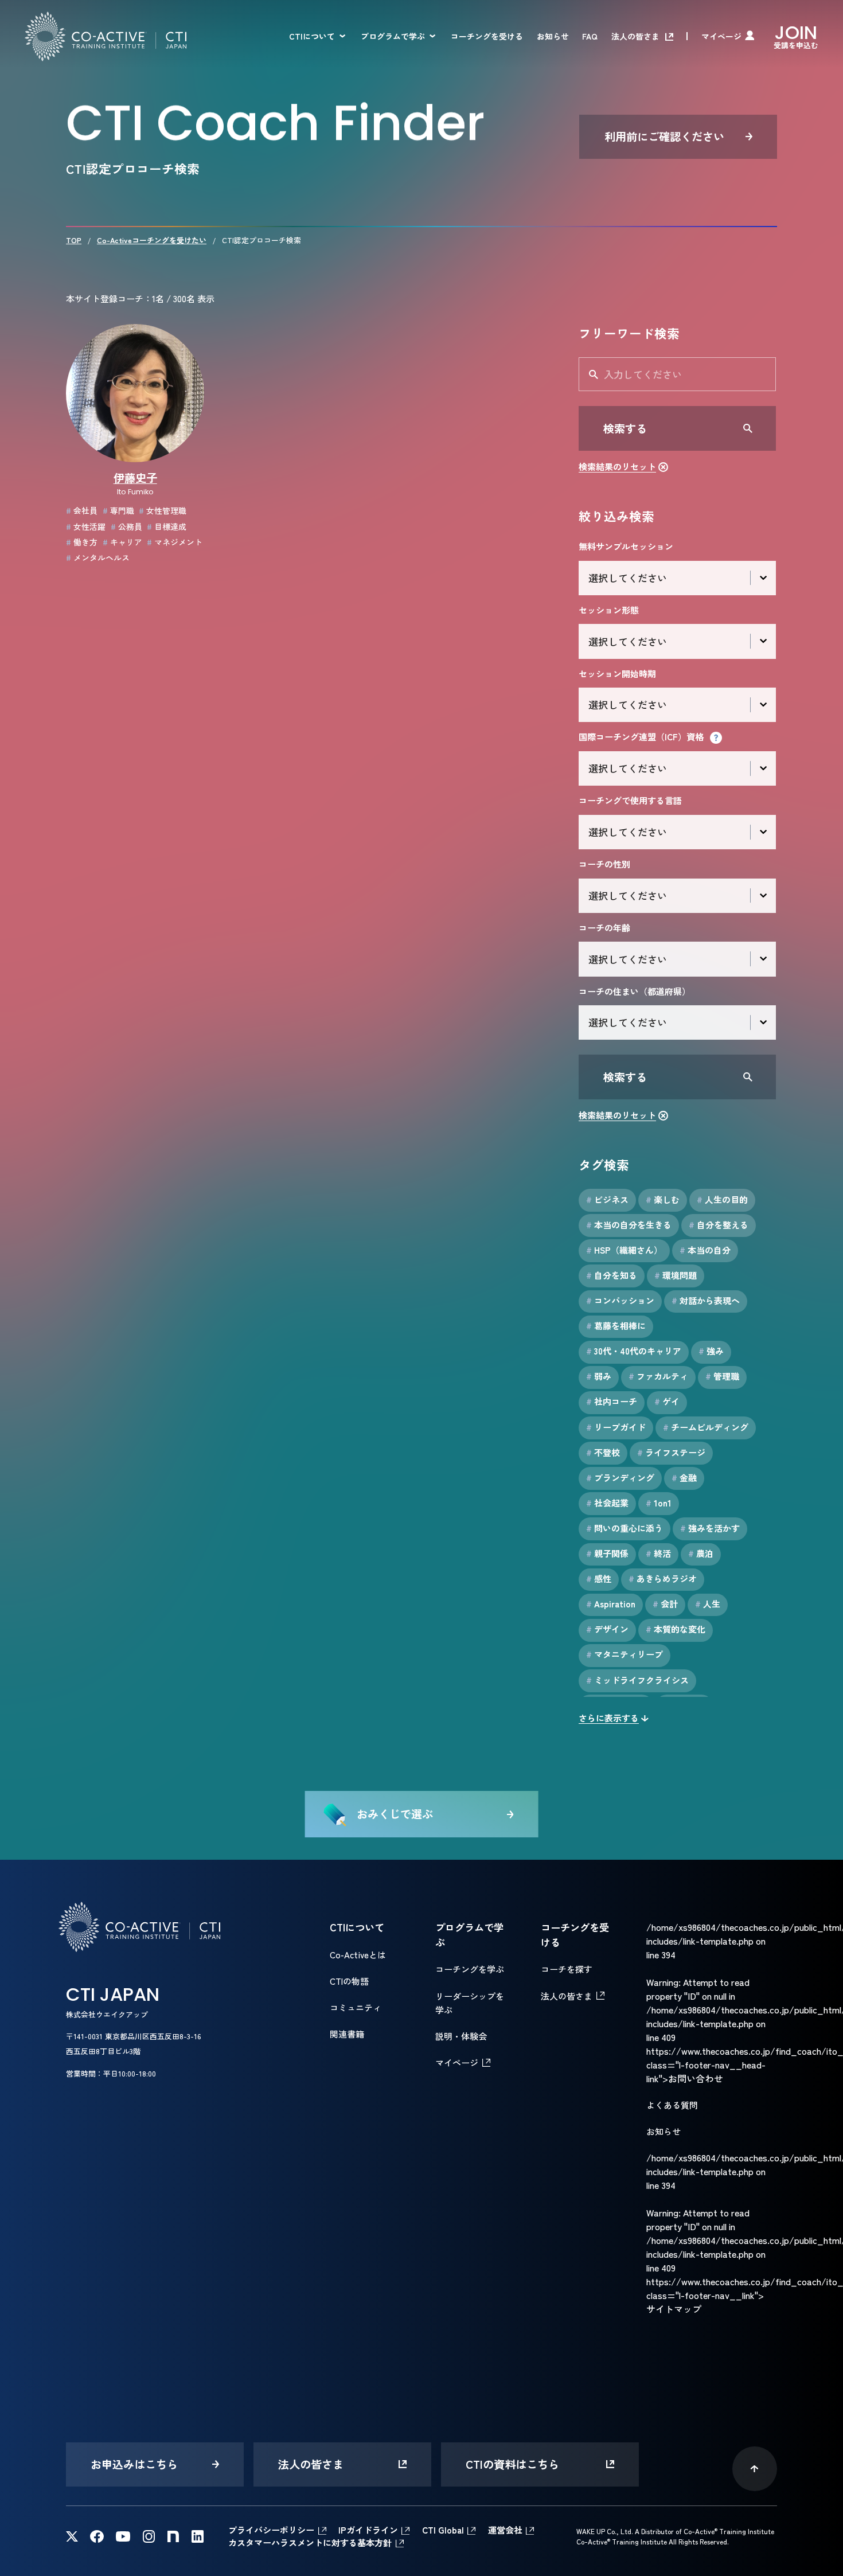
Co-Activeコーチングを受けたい (152, 240)
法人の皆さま (635, 36)
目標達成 (167, 526)
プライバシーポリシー (271, 2530)
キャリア (122, 542)
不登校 (603, 1452)
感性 (599, 1578)
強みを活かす (710, 1528)
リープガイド (616, 1427)
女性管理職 (163, 510)
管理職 (722, 1376)
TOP (74, 240)
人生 (708, 1604)
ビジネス (607, 1199)
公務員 (126, 526)
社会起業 (607, 1503)
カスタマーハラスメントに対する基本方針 (310, 2542)
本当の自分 (705, 1250)
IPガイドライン (368, 2530)
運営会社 (505, 2530)
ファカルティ (658, 1376)
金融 (684, 1478)
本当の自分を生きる (629, 1225)
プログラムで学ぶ (393, 36)
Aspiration (611, 1604)
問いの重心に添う (625, 1528)
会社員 (82, 510)
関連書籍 (347, 2034)
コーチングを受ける (487, 36)
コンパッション (620, 1300)
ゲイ (667, 1401)
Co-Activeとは (358, 1955)
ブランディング (620, 1478)
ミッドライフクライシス (637, 1680)
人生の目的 (722, 1199)
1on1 (659, 1503)
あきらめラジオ (663, 1578)
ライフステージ (671, 1452)
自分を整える (719, 1225)
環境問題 (676, 1275)
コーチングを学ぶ (470, 1969)
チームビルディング (706, 1427)
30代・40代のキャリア (634, 1351)
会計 (665, 1604)
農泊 (701, 1553)
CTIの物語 (349, 1981)
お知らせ (553, 36)
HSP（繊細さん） (624, 1250)
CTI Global (443, 2530)
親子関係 (607, 1553)
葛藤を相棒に (616, 1326)
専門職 (118, 510)
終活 (658, 1553)
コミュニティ (356, 2007)
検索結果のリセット (617, 467)
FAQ (590, 36)
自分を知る (612, 1275)
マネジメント (175, 542)
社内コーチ (612, 1401)
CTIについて (312, 36)
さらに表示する (609, 1718)
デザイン (607, 1629)
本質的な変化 (676, 1629)
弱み (599, 1376)
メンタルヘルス (98, 557)
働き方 (82, 542)
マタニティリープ (625, 1654)
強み (711, 1351)
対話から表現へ (706, 1300)
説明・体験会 (461, 2036)
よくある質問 (672, 2105)
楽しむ (663, 1199)
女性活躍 (86, 526)
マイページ (721, 36)
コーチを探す (567, 1969)
